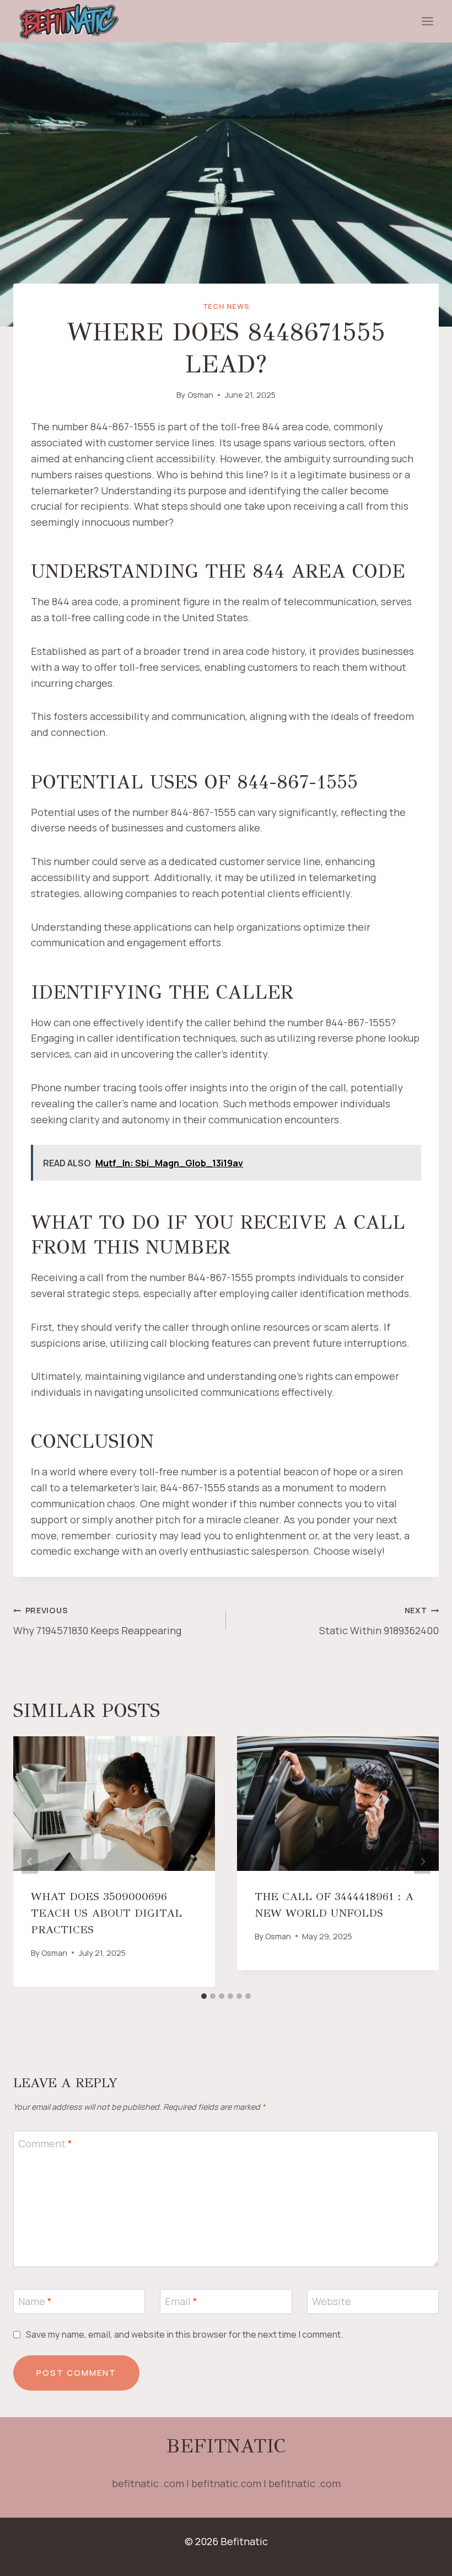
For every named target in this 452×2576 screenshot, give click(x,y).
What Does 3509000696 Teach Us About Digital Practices (106, 1913)
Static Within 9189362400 (379, 1621)
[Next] (422, 1862)
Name (35, 2302)
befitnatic (226, 2446)
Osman (200, 395)
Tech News (226, 306)
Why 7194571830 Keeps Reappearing (97, 1621)
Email (181, 2302)
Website (332, 2302)
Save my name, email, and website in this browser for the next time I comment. (184, 2335)
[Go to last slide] (30, 1862)
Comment (45, 2144)
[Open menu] (427, 22)
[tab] (204, 1996)
